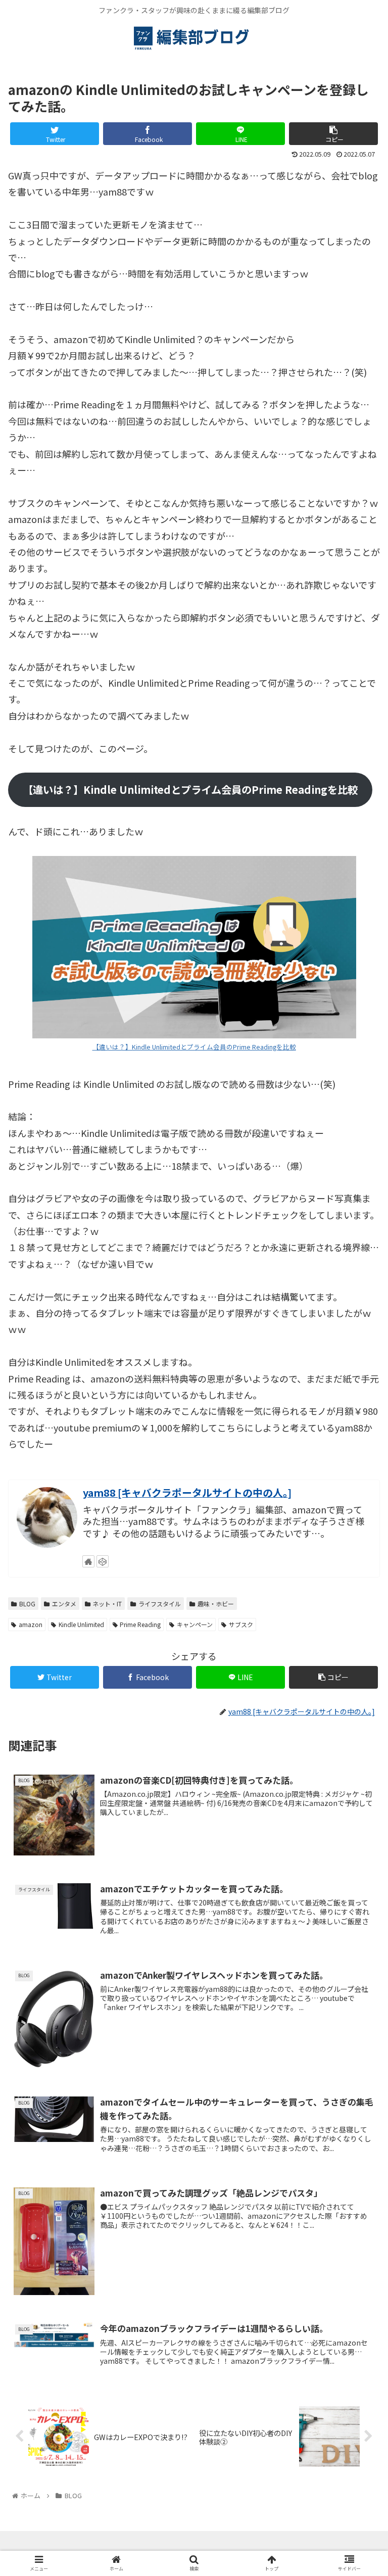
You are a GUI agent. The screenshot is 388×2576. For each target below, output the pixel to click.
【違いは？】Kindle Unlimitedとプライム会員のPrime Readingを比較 (194, 1047)
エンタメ (64, 1604)
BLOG (27, 1604)
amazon (31, 1624)
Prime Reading (140, 1624)
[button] (358, 1529)
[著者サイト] (88, 1561)
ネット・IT (107, 1604)
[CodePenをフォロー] (103, 1561)
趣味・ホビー (216, 1604)
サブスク (241, 1624)
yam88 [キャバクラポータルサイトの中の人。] (187, 1492)
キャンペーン (195, 1624)
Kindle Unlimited (81, 1624)
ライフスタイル (160, 1604)
